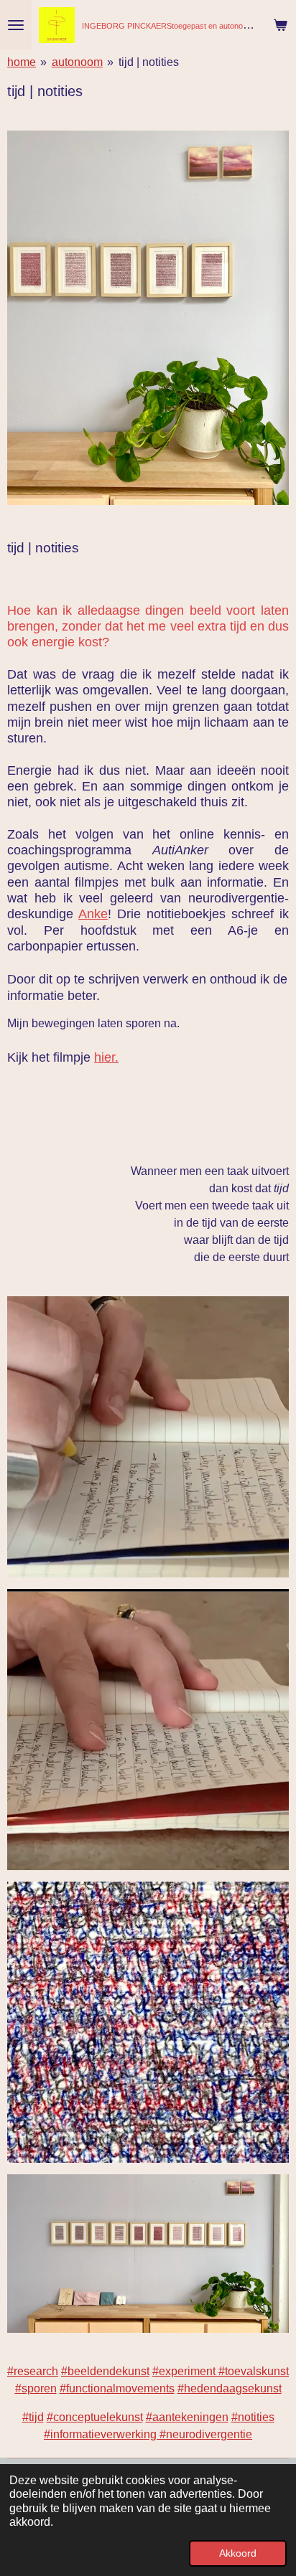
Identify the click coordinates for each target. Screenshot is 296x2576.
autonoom (77, 62)
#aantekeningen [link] (187, 2417)
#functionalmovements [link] (117, 2388)
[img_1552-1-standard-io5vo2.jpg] (148, 2022)
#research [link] (33, 2371)
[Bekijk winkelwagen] (280, 25)
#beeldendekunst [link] (105, 2371)
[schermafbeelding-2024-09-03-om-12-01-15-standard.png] (148, 1730)
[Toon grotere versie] (148, 318)
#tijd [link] (33, 2417)
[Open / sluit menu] (16, 25)
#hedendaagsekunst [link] (230, 2388)
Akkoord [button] (238, 2553)
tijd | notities (149, 62)
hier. (106, 1057)
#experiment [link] (185, 2371)
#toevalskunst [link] (254, 2371)
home (22, 62)
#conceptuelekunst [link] (95, 2417)
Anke (93, 914)
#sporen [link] (36, 2388)
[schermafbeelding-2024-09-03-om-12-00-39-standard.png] (148, 1437)
